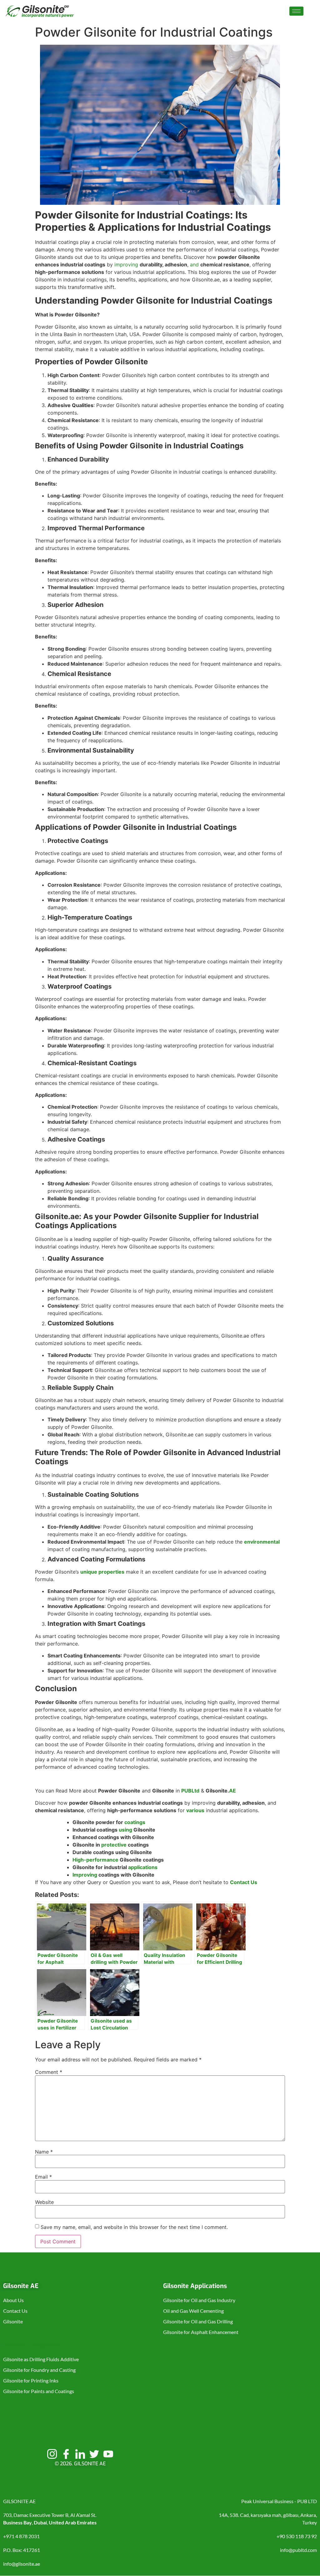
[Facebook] (66, 2454)
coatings (135, 1822)
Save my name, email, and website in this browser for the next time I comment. (134, 2227)
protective (114, 1845)
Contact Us (244, 1882)
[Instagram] (52, 2454)
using (125, 1830)
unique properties (102, 1572)
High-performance (95, 1860)
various (195, 1810)
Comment (49, 2072)
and (194, 265)
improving (126, 265)
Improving (85, 1875)
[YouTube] (108, 2454)
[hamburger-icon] (296, 11)
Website (44, 2202)
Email (43, 2177)
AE (232, 1791)
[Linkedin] (80, 2454)
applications (143, 1867)
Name (44, 2152)
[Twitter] (94, 2454)
